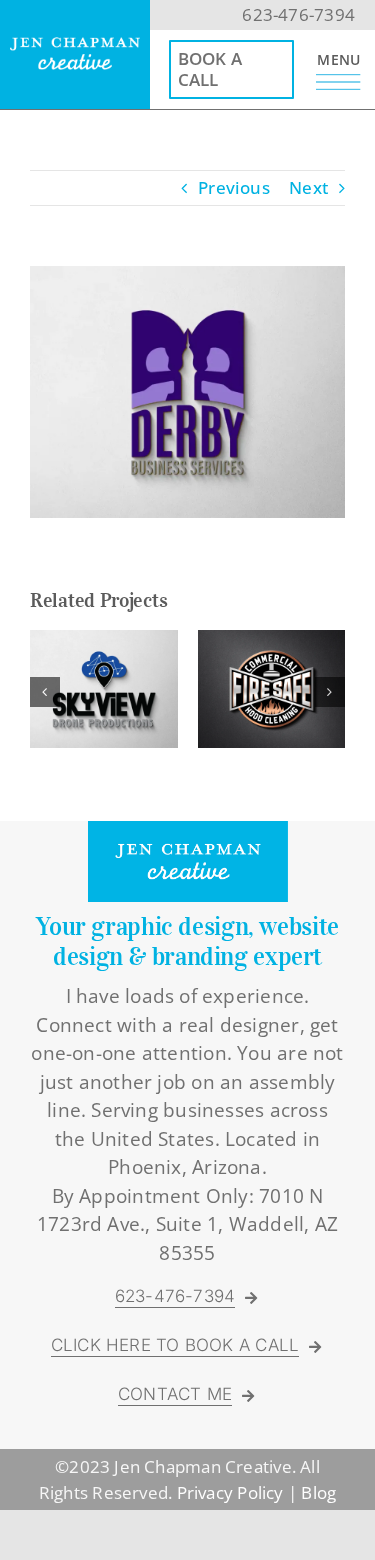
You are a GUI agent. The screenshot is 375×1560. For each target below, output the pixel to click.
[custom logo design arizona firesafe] (272, 641)
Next (308, 187)
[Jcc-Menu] (338, 82)
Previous (234, 187)
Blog (318, 1492)
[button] (45, 692)
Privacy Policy (230, 1492)
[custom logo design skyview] (104, 641)
